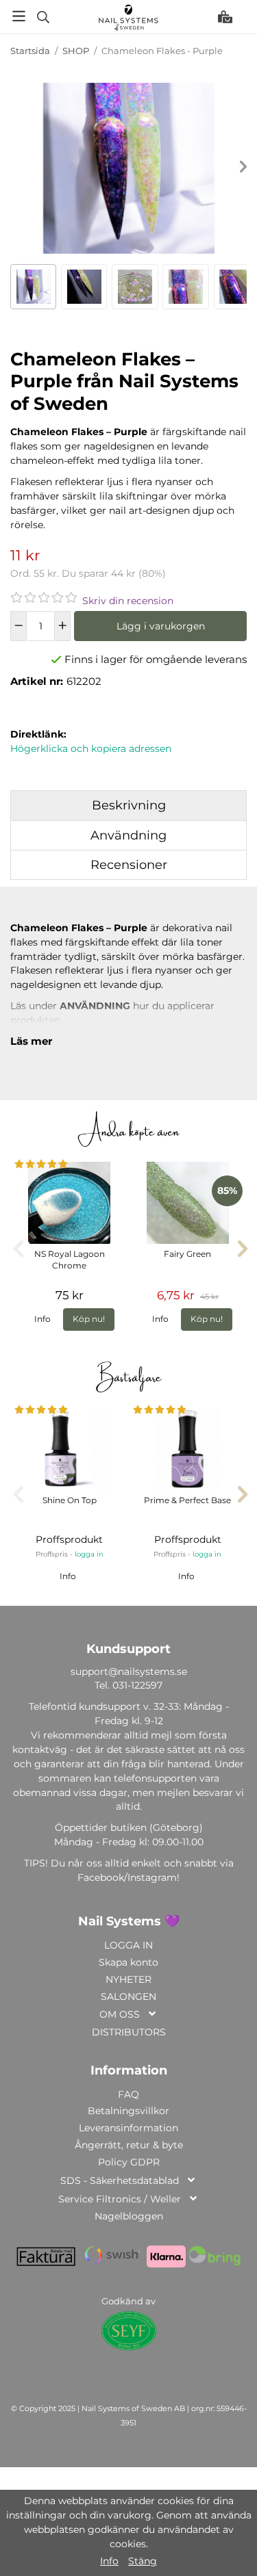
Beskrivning (129, 805)
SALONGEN (128, 1996)
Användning (128, 835)
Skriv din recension (128, 601)
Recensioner (129, 865)
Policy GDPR (129, 2162)
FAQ (128, 2094)
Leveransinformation (128, 2128)
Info (42, 1319)
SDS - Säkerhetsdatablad (120, 2181)
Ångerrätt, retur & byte (129, 2145)
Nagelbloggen (129, 2216)
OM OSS (120, 2014)
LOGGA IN (128, 1945)
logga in (89, 1554)
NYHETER (128, 1979)
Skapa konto (128, 1962)
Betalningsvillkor (128, 2111)
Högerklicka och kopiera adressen (91, 749)
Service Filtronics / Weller (120, 2199)
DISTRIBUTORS (129, 2032)
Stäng (143, 2561)
